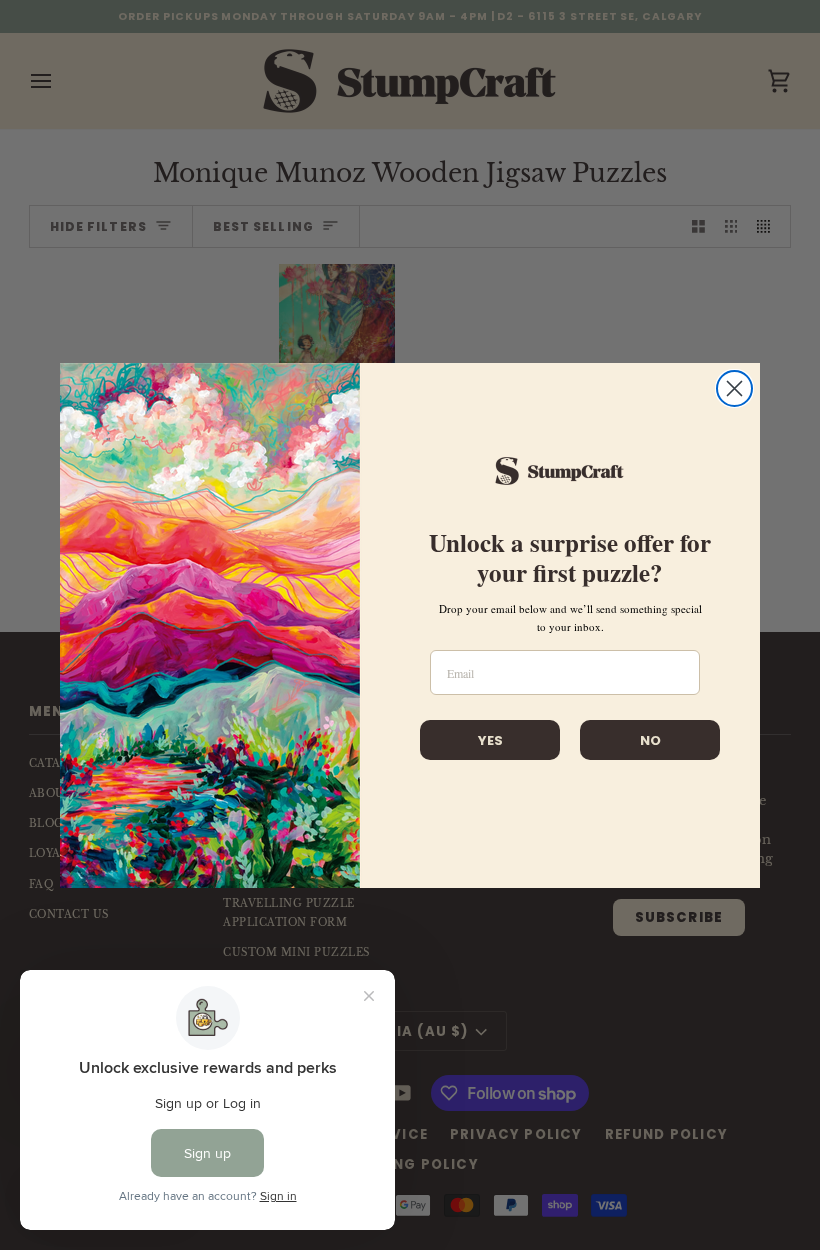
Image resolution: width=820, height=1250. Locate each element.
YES (490, 740)
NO (650, 740)
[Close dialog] (734, 388)
